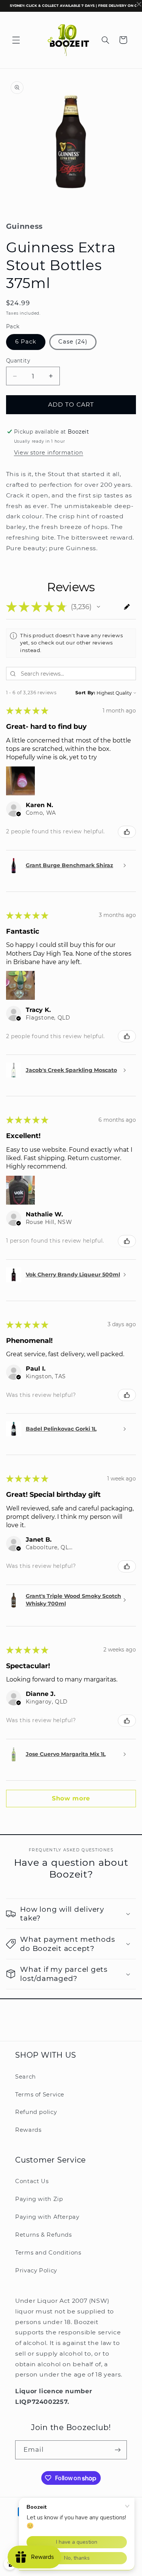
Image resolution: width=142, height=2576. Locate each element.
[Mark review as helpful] (127, 832)
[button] (16, 40)
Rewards (28, 2130)
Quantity (18, 361)
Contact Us (32, 2181)
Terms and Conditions (48, 2253)
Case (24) (73, 342)
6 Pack (26, 342)
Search (26, 2077)
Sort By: (85, 693)
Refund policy (36, 2112)
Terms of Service (40, 2095)
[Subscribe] (118, 2450)
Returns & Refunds (44, 2235)
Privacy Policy (36, 2270)
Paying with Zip (39, 2199)
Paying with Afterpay (47, 2217)
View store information (49, 453)
